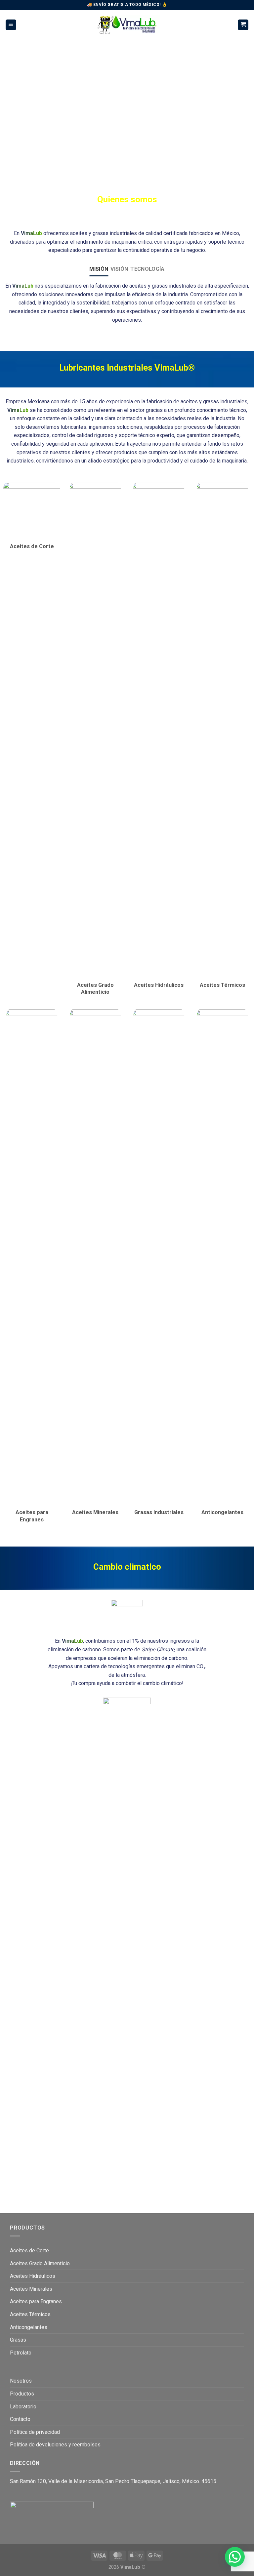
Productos (22, 2394)
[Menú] (11, 25)
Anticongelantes (29, 2327)
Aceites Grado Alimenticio (40, 2263)
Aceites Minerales (31, 2289)
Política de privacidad (35, 2432)
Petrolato (21, 2353)
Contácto (20, 2419)
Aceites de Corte (29, 2251)
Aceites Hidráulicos (33, 2276)
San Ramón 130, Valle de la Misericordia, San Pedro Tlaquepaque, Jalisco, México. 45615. (114, 2481)
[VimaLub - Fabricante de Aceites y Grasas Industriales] (127, 25)
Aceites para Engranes (36, 2301)
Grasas (18, 2340)
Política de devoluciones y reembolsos (55, 2445)
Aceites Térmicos (30, 2314)
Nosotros (21, 2381)
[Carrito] (243, 25)
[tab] (99, 269)
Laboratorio (23, 2407)
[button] (235, 2557)
